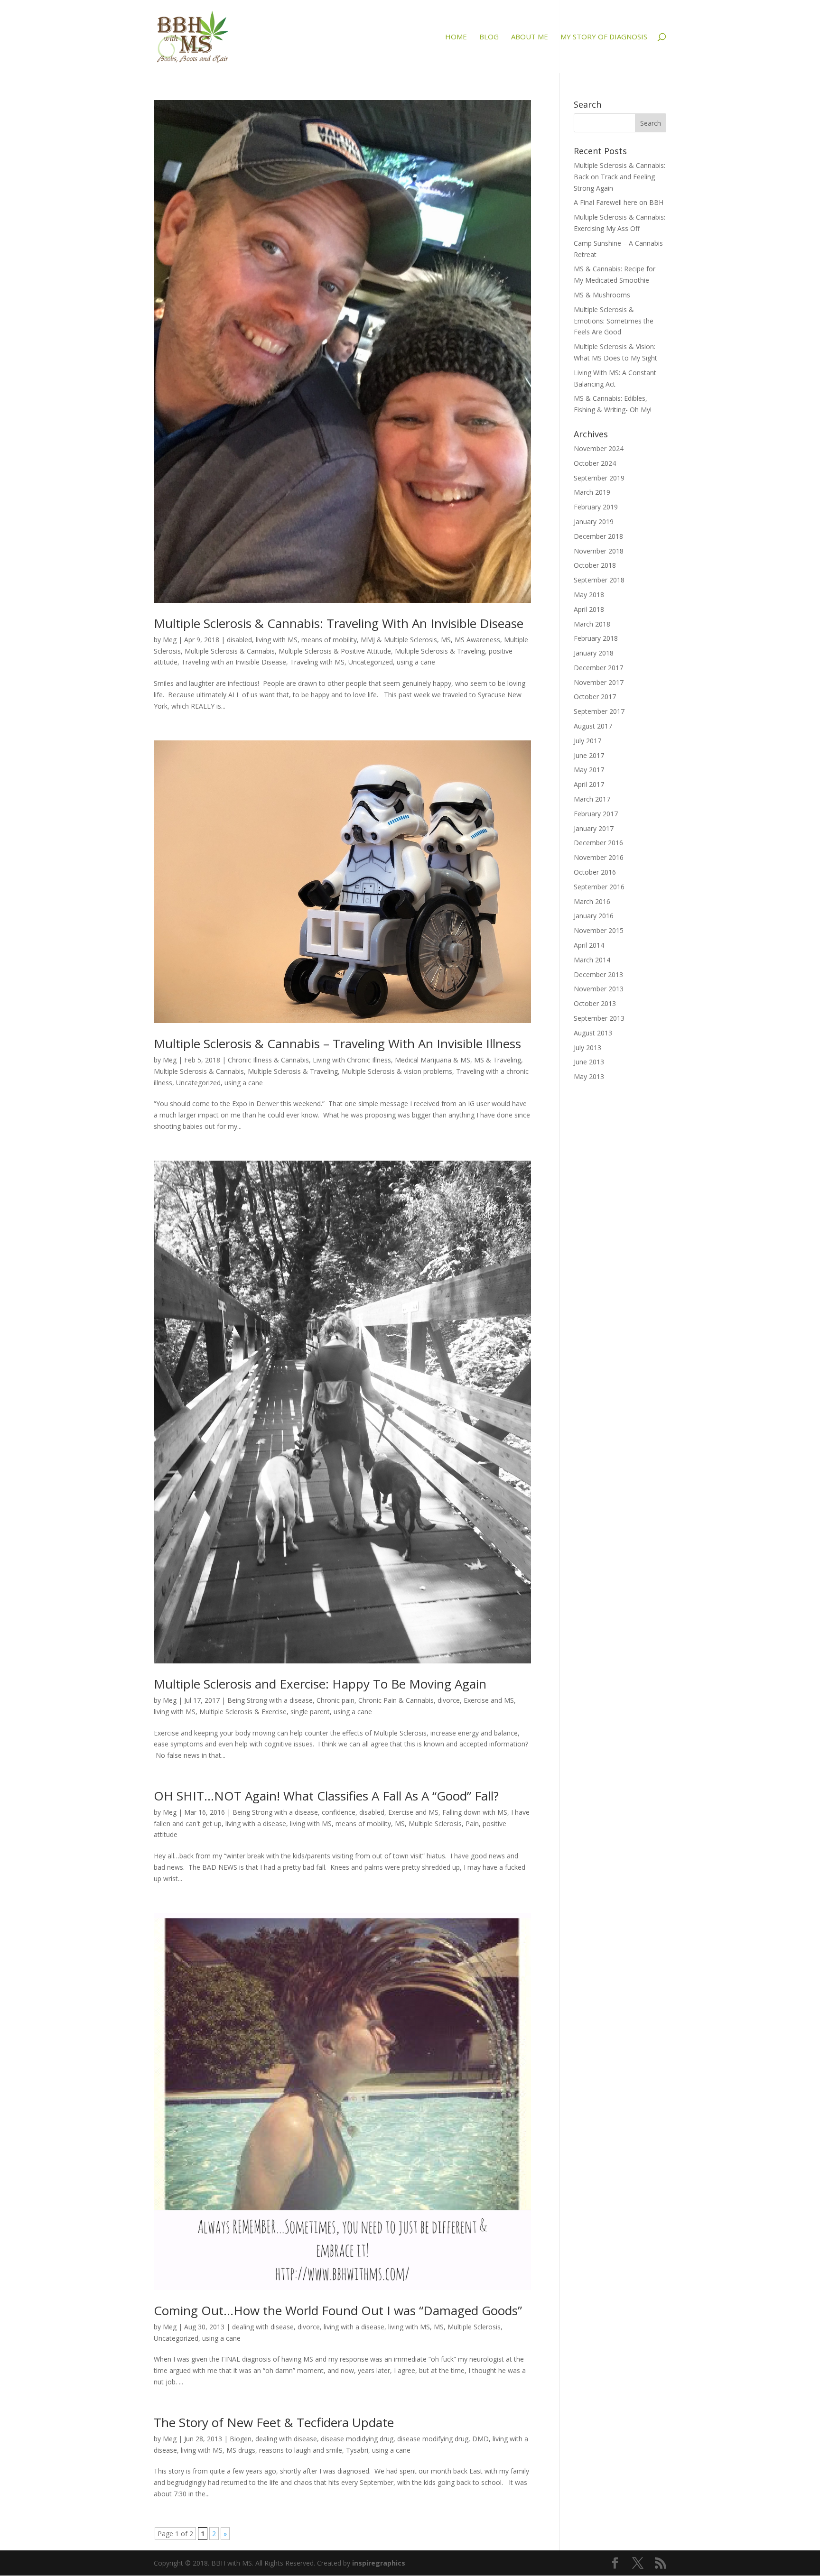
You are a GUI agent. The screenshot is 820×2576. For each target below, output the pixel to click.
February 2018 (596, 638)
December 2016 (598, 843)
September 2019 (599, 478)
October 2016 (595, 872)
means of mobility (329, 640)
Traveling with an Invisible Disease (234, 662)
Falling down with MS (475, 1812)
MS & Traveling (498, 1060)
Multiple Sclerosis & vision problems (397, 1071)
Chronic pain (335, 1700)
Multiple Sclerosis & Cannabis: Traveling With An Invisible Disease (339, 623)
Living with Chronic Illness (352, 1060)
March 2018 (592, 624)
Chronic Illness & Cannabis (268, 1060)
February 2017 (596, 814)
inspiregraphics (379, 2563)
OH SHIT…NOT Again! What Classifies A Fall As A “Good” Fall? (326, 1796)
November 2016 (599, 857)
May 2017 (589, 770)
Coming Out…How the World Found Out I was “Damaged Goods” (338, 2310)
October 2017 (595, 697)
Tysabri (357, 2450)
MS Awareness (477, 640)
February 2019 (596, 507)
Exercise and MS (489, 1700)
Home (456, 37)
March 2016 (592, 901)
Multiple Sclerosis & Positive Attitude (335, 651)
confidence (339, 1812)
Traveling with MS (317, 662)
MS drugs (241, 2450)
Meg (170, 640)
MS (446, 640)
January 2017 (594, 828)
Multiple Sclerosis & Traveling (440, 651)
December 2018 (598, 536)
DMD (480, 2439)
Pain (472, 1824)
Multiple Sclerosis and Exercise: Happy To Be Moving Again (320, 1684)
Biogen (241, 2439)
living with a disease (256, 1824)
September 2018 (599, 580)
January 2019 (594, 522)
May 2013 (589, 1076)
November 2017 (599, 682)
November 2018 (599, 551)
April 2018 (589, 609)
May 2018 (589, 595)
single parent (310, 1712)
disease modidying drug (357, 2439)
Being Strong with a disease (270, 1700)
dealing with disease (263, 2327)
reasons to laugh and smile (301, 2450)
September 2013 (599, 1018)
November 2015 (599, 930)
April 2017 (589, 784)
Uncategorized (371, 662)
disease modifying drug (433, 2439)
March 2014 (592, 960)
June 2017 (589, 755)
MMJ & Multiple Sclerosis (399, 640)
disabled (239, 640)
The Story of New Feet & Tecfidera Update (274, 2422)
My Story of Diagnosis (604, 37)
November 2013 (599, 989)
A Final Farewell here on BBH (619, 202)
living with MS (277, 640)
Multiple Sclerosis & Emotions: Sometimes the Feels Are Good (614, 321)
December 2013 (598, 974)
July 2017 (587, 741)
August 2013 (593, 1033)
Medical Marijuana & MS (433, 1060)
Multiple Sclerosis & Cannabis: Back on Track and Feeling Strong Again (620, 177)
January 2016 (594, 916)
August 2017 (593, 726)
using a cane (416, 662)
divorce (449, 1700)
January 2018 (594, 653)
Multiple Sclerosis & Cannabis (230, 651)
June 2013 (589, 1062)
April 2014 (589, 945)
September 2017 (599, 711)
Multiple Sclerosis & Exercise (243, 1712)
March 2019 (592, 492)
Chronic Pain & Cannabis (396, 1700)
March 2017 (592, 799)
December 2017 (598, 668)
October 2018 (595, 565)
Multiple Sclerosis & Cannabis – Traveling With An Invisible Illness (337, 1043)
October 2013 (595, 1003)
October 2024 (595, 463)
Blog (489, 37)
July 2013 (587, 1048)
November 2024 (599, 448)
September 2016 (599, 887)
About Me (530, 37)
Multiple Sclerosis (435, 1824)
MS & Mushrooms (602, 295)
